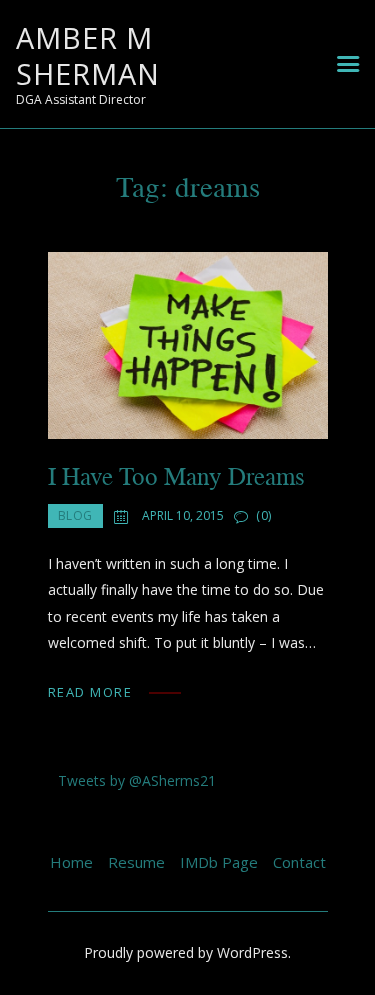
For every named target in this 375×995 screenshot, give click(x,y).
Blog (75, 515)
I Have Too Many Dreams (176, 475)
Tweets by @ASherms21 (137, 780)
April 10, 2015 (183, 515)
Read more (90, 692)
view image (188, 345)
